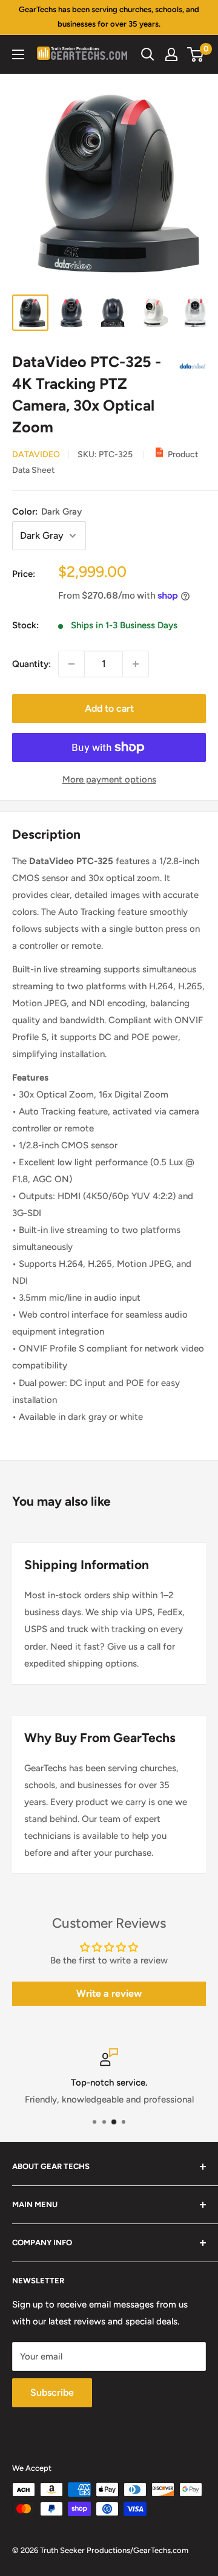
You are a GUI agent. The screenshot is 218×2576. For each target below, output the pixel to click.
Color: (47, 512)
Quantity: (31, 664)
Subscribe (52, 2392)
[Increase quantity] (136, 664)
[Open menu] (18, 54)
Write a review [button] (109, 1993)
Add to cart (109, 708)
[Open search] (148, 54)
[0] (196, 54)
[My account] (171, 54)
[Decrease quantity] (71, 664)
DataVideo (36, 454)
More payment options (109, 779)
